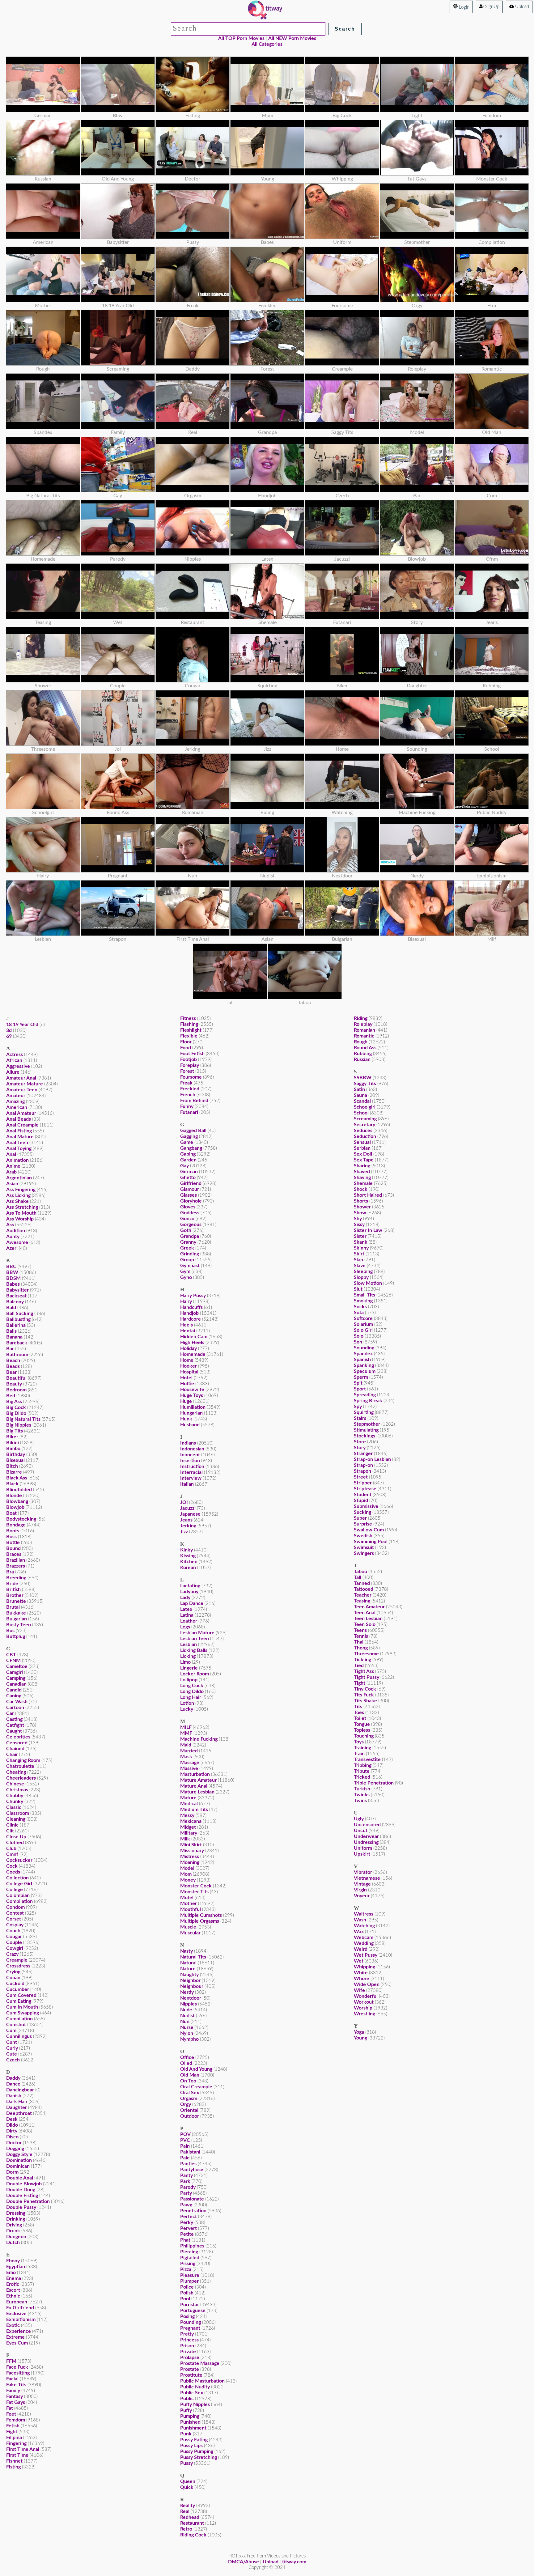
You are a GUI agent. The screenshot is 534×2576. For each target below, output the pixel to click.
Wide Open (367, 1984)
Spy (358, 1407)
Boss (11, 1537)
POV (185, 2134)
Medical (189, 1804)
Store (360, 1442)
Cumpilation (19, 2019)
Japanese (190, 1514)
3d (9, 1030)
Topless (362, 1730)
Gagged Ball (193, 1131)
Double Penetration (28, 2201)
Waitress (364, 1914)
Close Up (16, 1837)
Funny (187, 1106)
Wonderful (366, 1996)
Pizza (186, 2269)
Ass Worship (20, 1219)
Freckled (190, 1089)
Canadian (16, 1684)
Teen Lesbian (368, 1619)
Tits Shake (365, 1701)
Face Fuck (17, 2367)
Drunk (13, 2231)
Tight (360, 1683)
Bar (10, 1349)
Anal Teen (17, 1143)
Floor (186, 1042)
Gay (184, 1166)
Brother (15, 1595)
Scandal (362, 1101)
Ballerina (16, 1325)
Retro (186, 2529)
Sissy (359, 1224)
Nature (188, 1969)
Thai (359, 1642)
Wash (360, 1920)
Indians (188, 1443)
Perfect (189, 2217)
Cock (12, 1866)
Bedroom (16, 1390)
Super (360, 1518)
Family (13, 2391)
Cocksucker (19, 1860)
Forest (187, 1071)
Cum (11, 2031)
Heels (186, 1325)
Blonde (14, 1496)
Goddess (190, 1213)
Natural (188, 1963)
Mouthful (191, 1909)
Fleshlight (191, 1030)
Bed (11, 1396)
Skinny (361, 1248)
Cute (12, 2054)
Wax (359, 1932)
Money (188, 1880)
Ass (10, 1225)
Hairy (186, 1301)
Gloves (188, 1207)
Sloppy (361, 1277)
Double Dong (21, 2190)
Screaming (365, 1119)
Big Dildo (16, 1413)
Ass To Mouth (21, 1213)
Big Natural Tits (23, 1419)
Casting (14, 1719)
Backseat (16, 1296)
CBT (11, 1655)
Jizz (184, 1532)
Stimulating (366, 1430)
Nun (185, 2022)
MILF (186, 1727)
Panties (188, 2164)
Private (188, 2352)
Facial (12, 2379)
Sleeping (363, 1271)
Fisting (13, 2467)
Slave (360, 1266)
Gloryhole (191, 1201)
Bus (10, 1631)
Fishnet (14, 2461)
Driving (14, 2225)
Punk (186, 2434)
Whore (362, 1979)
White (361, 1973)
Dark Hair (17, 2102)
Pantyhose (192, 2170)
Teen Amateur (369, 1607)
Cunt (12, 2042)
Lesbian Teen (195, 1639)
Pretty (187, 2334)
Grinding (190, 1254)
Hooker (189, 1366)
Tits (358, 1707)
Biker (12, 1437)
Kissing (188, 1556)
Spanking (364, 1365)
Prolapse (190, 2357)
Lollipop (189, 1680)
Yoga (359, 2032)
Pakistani (190, 2152)
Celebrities (18, 1737)
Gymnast (190, 1266)
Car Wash (17, 1702)
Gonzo (187, 1219)
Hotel (186, 1378)
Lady (185, 1598)
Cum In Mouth (22, 2007)
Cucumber (18, 1989)
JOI (184, 1502)
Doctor (14, 2143)
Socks (360, 1307)
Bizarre (14, 1472)
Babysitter (17, 1290)
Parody (188, 2187)
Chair (12, 1755)
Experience (19, 2331)
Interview (191, 1478)
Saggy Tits (365, 1084)
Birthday (16, 1454)
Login (464, 7)
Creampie (17, 1960)
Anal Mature (20, 1137)
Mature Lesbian (197, 1792)
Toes (359, 1712)
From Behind (194, 1101)
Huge (186, 1401)
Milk (185, 1839)
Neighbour (192, 1986)
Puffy (186, 2410)
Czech (13, 2060)
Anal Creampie (22, 1125)
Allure (13, 1072)
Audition (16, 1231)
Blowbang (17, 1501)
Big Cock (16, 1407)
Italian (187, 1484)
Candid (14, 1690)
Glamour (190, 1189)
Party (186, 2193)
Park (185, 2181)
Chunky (15, 1802)
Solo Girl (363, 1330)
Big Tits (15, 1431)
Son (358, 1342)
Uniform (363, 1848)
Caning (14, 1696)
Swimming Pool (371, 1542)
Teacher (363, 1595)
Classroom (18, 1813)
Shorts (361, 1201)
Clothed (15, 1843)
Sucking (362, 1512)
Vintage (362, 1884)
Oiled (186, 2063)
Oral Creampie (196, 2087)
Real (185, 2511)
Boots (13, 1531)
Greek (187, 1248)
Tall (358, 1577)
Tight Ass (364, 1671)
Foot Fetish (192, 1054)
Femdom (16, 2420)
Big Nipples (19, 1425)
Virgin (360, 1890)
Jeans (186, 1520)
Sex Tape (364, 1160)
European (17, 2302)
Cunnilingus (19, 2036)
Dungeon (16, 2237)
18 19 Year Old (22, 1025)
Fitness (188, 1018)
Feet (11, 2414)
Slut (358, 1289)
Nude (186, 2010)
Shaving (362, 1178)
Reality (188, 2506)
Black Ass (17, 1478)
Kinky (186, 1550)
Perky (187, 2222)
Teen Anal (365, 1613)
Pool (185, 2299)
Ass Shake (17, 1201)
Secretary (364, 1125)
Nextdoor (191, 1998)
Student (363, 1495)
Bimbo (13, 1449)
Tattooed (364, 1589)
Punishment (193, 2428)
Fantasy (15, 2396)
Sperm (361, 1377)
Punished (190, 2422)
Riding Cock (193, 2535)
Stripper (363, 1483)
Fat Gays (16, 2402)
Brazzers (16, 1566)
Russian (362, 1059)
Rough (361, 1042)
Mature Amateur (198, 1780)
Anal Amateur (21, 1113)
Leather (189, 1621)
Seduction (365, 1136)
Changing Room (23, 1760)
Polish (187, 2293)
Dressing (16, 2213)
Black (12, 1484)
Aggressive (18, 1066)
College (15, 1890)
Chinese (15, 1784)
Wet (359, 1961)
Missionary (192, 1851)
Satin (359, 1089)
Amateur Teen (22, 1090)
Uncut (361, 1831)
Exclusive (16, 2314)
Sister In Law (368, 1230)
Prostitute (191, 2375)
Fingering (16, 2443)
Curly (12, 2048)
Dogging (15, 2149)
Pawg (186, 2205)
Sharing (362, 1166)
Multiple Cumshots (201, 1915)
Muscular (190, 1933)
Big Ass (14, 1402)
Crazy (12, 1954)
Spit (358, 1383)
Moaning (190, 1862)
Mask (186, 1757)
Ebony (13, 2261)
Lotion (187, 1703)
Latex (186, 1609)
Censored (17, 1743)
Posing (187, 2316)
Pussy (186, 2463)
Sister (360, 1236)
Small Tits (364, 1295)
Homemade (193, 1354)
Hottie (187, 1384)
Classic (14, 1807)
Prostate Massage (200, 2363)
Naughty (189, 1975)
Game (187, 1142)
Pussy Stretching (199, 2457)
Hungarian (191, 1413)
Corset (14, 1919)
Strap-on (363, 1465)
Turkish (362, 1789)
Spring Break (368, 1401)
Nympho (189, 2039)
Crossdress (18, 1966)
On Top (188, 2081)
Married (189, 1751)
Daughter (17, 2107)
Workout (364, 2002)
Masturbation (195, 1774)
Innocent (190, 1455)
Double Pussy (21, 2207)
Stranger (363, 1454)
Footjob (189, 1059)
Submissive (366, 1506)
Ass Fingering (21, 1190)
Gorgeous (191, 1224)
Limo (185, 1662)
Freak (186, 1083)
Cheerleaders (21, 1778)
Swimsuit (364, 1547)
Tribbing (363, 1765)
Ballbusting (18, 1319)
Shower (362, 1207)
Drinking (16, 2219)
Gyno (186, 1277)
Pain (185, 2146)
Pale (185, 2158)
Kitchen (189, 1562)
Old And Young (196, 2069)
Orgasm (189, 2099)
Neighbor (190, 1980)
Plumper (189, 2281)
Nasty (186, 1951)
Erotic (13, 2284)
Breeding (16, 1578)
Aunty (13, 1237)
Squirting (364, 1412)
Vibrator (363, 1872)
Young (360, 2038)
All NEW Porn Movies (292, 38)
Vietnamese (367, 1878)
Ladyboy (189, 1592)
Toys (359, 1742)
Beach (13, 1360)
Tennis (361, 1636)
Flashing (189, 1024)
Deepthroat (19, 2113)
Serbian (362, 1148)
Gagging (189, 1136)
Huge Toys (192, 1395)
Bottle (13, 1543)
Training (362, 1748)
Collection (17, 1878)
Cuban (13, 1978)
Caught (14, 1731)
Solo (359, 1336)
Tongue (362, 1724)
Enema (14, 2278)
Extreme (15, 2337)
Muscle (188, 1927)
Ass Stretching (22, 1207)
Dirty (12, 2131)
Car (10, 1713)
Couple (14, 1942)
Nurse (187, 2027)
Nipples (189, 2004)
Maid (186, 1745)
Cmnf (12, 1854)
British (13, 1589)
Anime (13, 1166)
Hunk (186, 1419)
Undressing (366, 1842)
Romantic (364, 1036)
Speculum (365, 1371)
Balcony (15, 1302)
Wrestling (364, 2014)
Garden (188, 1160)
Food (186, 1048)
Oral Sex (190, 2093)
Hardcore (191, 1319)
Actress (15, 1055)
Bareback (17, 1343)
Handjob (189, 1313)
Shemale (363, 1183)
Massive (189, 1768)
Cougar (14, 1937)
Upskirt (362, 1854)
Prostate (190, 2369)
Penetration (193, 2211)
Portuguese (193, 2311)
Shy (358, 1219)
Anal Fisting (19, 1131)
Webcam (364, 1937)
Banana (14, 1337)
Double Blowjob (24, 2184)
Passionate (192, 2199)
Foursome (191, 1077)
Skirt (359, 1254)
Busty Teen (19, 1625)
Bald (11, 1308)
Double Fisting (22, 2196)
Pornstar (190, 2305)
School (361, 1113)
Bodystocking (21, 1519)
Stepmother (367, 1424)
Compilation (19, 1901)
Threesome (366, 1654)
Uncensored (367, 1825)
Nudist (187, 2016)
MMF (186, 1733)
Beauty (14, 1384)
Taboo (360, 1572)
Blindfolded (19, 1490)
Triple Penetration (374, 1783)
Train (359, 1754)
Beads (13, 1366)
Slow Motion (368, 1283)
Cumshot (16, 2025)
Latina (187, 1615)
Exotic (13, 2325)
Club (11, 1848)
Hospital (189, 1372)
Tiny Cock (365, 1689)
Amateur (16, 1096)
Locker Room (195, 1674)
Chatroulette (20, 1766)
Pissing (188, 2264)
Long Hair (191, 1697)
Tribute (362, 1771)
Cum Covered (21, 1995)
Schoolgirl (365, 1107)
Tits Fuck (364, 1695)
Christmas (17, 1790)
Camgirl (15, 1672)
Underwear (366, 1836)
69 (9, 1036)
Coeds (13, 1872)
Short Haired (368, 1195)
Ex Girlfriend (20, 2308)
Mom (186, 1874)
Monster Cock (196, 1886)
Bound (13, 1548)
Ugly (359, 1819)
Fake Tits (16, 2385)
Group (187, 1260)
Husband (190, 1425)
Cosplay (15, 1925)
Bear (11, 1372)
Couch (13, 1931)
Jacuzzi (188, 1508)
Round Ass (365, 1048)
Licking (188, 1656)
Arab (11, 1172)
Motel (187, 1898)
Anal (11, 1154)
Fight (12, 2432)
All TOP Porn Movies (241, 38)
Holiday (189, 1348)
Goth (186, 1230)
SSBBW (363, 1078)
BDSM (13, 1278)
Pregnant (190, 2328)
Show (360, 1213)
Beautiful (16, 1378)
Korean (188, 1568)
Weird (361, 1949)
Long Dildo (192, 1691)
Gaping (188, 1154)
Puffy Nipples (195, 2404)
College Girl (19, 1884)
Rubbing (363, 1054)
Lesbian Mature (197, 1633)
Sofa (359, 1313)
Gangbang (191, 1148)
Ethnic (13, 2296)
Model (187, 1868)
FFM (11, 2361)
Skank (361, 1242)
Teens (360, 1630)
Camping (16, 1678)
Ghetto (188, 1178)
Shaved (362, 1172)
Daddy (13, 2078)
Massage (190, 1763)
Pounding (191, 2322)
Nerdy (187, 1992)
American (17, 1107)
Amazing (15, 1101)
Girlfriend (191, 1183)
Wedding (364, 1943)
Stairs (360, 1418)
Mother (189, 1903)
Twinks (362, 1795)
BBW (12, 1272)
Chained (15, 1749)
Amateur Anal (21, 1078)
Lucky (187, 1709)
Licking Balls (194, 1650)
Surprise (363, 1524)
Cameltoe (17, 1666)
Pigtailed (190, 2258)
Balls (11, 1331)
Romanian (364, 1030)
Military (189, 1833)
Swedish (363, 1536)
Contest (15, 1913)
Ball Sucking (20, 1313)
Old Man (190, 2075)
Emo (11, 2273)
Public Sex (192, 2393)
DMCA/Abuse (244, 2562)
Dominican (18, 2166)
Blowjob (15, 1507)
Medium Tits (194, 1810)
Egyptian (16, 2267)
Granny (188, 1242)
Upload (521, 7)
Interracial (191, 1472)
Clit (10, 1831)
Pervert (189, 2228)
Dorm (12, 2172)
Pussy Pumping (197, 2451)
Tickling (362, 1660)
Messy (187, 1815)
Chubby (15, 1796)
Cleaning (16, 1819)
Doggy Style (19, 2154)
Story (360, 1448)
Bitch (12, 1466)
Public (187, 2399)
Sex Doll (363, 1154)
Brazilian (16, 1560)
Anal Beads (19, 1119)
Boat (11, 1513)
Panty (186, 2175)
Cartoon (15, 1708)
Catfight (15, 1725)
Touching (364, 1736)
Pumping (190, 2416)
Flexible (189, 1036)
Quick (187, 2487)
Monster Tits (194, 1892)
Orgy (186, 2104)
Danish (14, 2096)
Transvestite (367, 1759)
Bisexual (15, 1460)
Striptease (365, 1489)
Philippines (192, 2246)
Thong (361, 1648)
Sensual (362, 1142)
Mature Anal (194, 1786)
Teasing (362, 1601)
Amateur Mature (25, 1084)
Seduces (363, 1131)
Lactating (190, 1586)
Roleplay (363, 1024)
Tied (359, 1666)
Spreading (365, 1395)
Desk (12, 2119)
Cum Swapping (23, 2013)
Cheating (16, 1772)
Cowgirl (15, 1948)
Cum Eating (19, 2001)
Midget (188, 1827)
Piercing (189, 2252)
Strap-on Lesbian (372, 1459)
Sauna (360, 1095)
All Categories (267, 44)
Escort (13, 2290)
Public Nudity (195, 2387)
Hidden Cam (194, 1337)
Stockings (364, 1436)
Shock (361, 1189)
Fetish (13, 2426)
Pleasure (190, 2275)
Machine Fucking (199, 1739)
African (14, 1060)
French (188, 1095)
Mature (188, 1798)
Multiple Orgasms (200, 1921)
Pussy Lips (191, 2446)
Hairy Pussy (193, 1296)
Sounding (364, 1348)
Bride (12, 1584)
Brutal (13, 1607)
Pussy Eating (194, 2440)
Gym (185, 1271)
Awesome (17, 1242)
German (189, 1172)
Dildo (12, 2125)
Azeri (12, 1248)
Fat (10, 2408)
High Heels (192, 1343)
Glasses (189, 1195)
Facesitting (18, 2373)
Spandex (363, 1354)
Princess (189, 2340)
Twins (360, 1801)
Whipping (364, 1967)
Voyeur (362, 1896)
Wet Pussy (366, 1955)
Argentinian (19, 1178)
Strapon (362, 1471)
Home (187, 1360)
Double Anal (20, 2178)
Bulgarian (17, 1619)
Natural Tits (193, 1957)
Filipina (14, 2438)
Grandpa (190, 1236)
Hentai (188, 1331)
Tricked (362, 1777)
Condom (15, 1907)
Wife (359, 1990)
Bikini (13, 1443)
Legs (185, 1627)
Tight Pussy (367, 1677)
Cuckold (15, 1984)
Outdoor (190, 2116)
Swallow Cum (369, 1530)
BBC (11, 1267)
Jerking (188, 1526)
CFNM (13, 1661)
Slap (358, 1260)
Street (361, 1477)
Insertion (190, 1461)
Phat (185, 2240)
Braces (14, 1554)
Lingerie (189, 1668)
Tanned (362, 1583)
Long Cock (192, 1686)
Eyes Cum (17, 2343)
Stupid (361, 1500)
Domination (19, 2160)
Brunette (16, 1601)
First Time (17, 2455)
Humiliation (193, 1407)
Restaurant (192, 2523)
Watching (364, 1926)
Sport (360, 1389)
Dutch (13, 2243)
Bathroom (17, 1355)
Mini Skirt (191, 1845)
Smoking (363, 1301)
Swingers (364, 1553)
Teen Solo (365, 1624)
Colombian (18, 1895)
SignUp (492, 7)
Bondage (16, 1525)
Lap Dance (192, 1603)
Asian (12, 1184)
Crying (13, 1972)
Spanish (362, 1360)
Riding (361, 1018)
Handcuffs (191, 1307)
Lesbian (189, 1644)
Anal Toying (19, 1148)
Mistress (190, 1857)
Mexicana (191, 1821)
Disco (12, 2137)
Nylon (187, 2033)
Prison (187, 2346)
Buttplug (16, 1636)
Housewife (192, 1390)
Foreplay (190, 1065)
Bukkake (16, 1613)
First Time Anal (23, 2449)
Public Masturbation (202, 2381)
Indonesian (192, 1449)
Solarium (363, 1324)
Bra (10, 1572)
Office (187, 2057)
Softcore (363, 1318)
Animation (17, 1160)
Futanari (189, 1112)
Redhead (190, 2517)
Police (187, 2287)
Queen (188, 2481)
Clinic (12, 1825)
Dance (13, 2084)
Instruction (192, 1466)
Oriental (189, 2110)
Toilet (360, 1718)
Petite (187, 2234)
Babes (13, 1284)
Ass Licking (18, 1195)
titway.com (294, 2562)
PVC (185, 2140)
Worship (363, 2008)
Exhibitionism (21, 2319)
